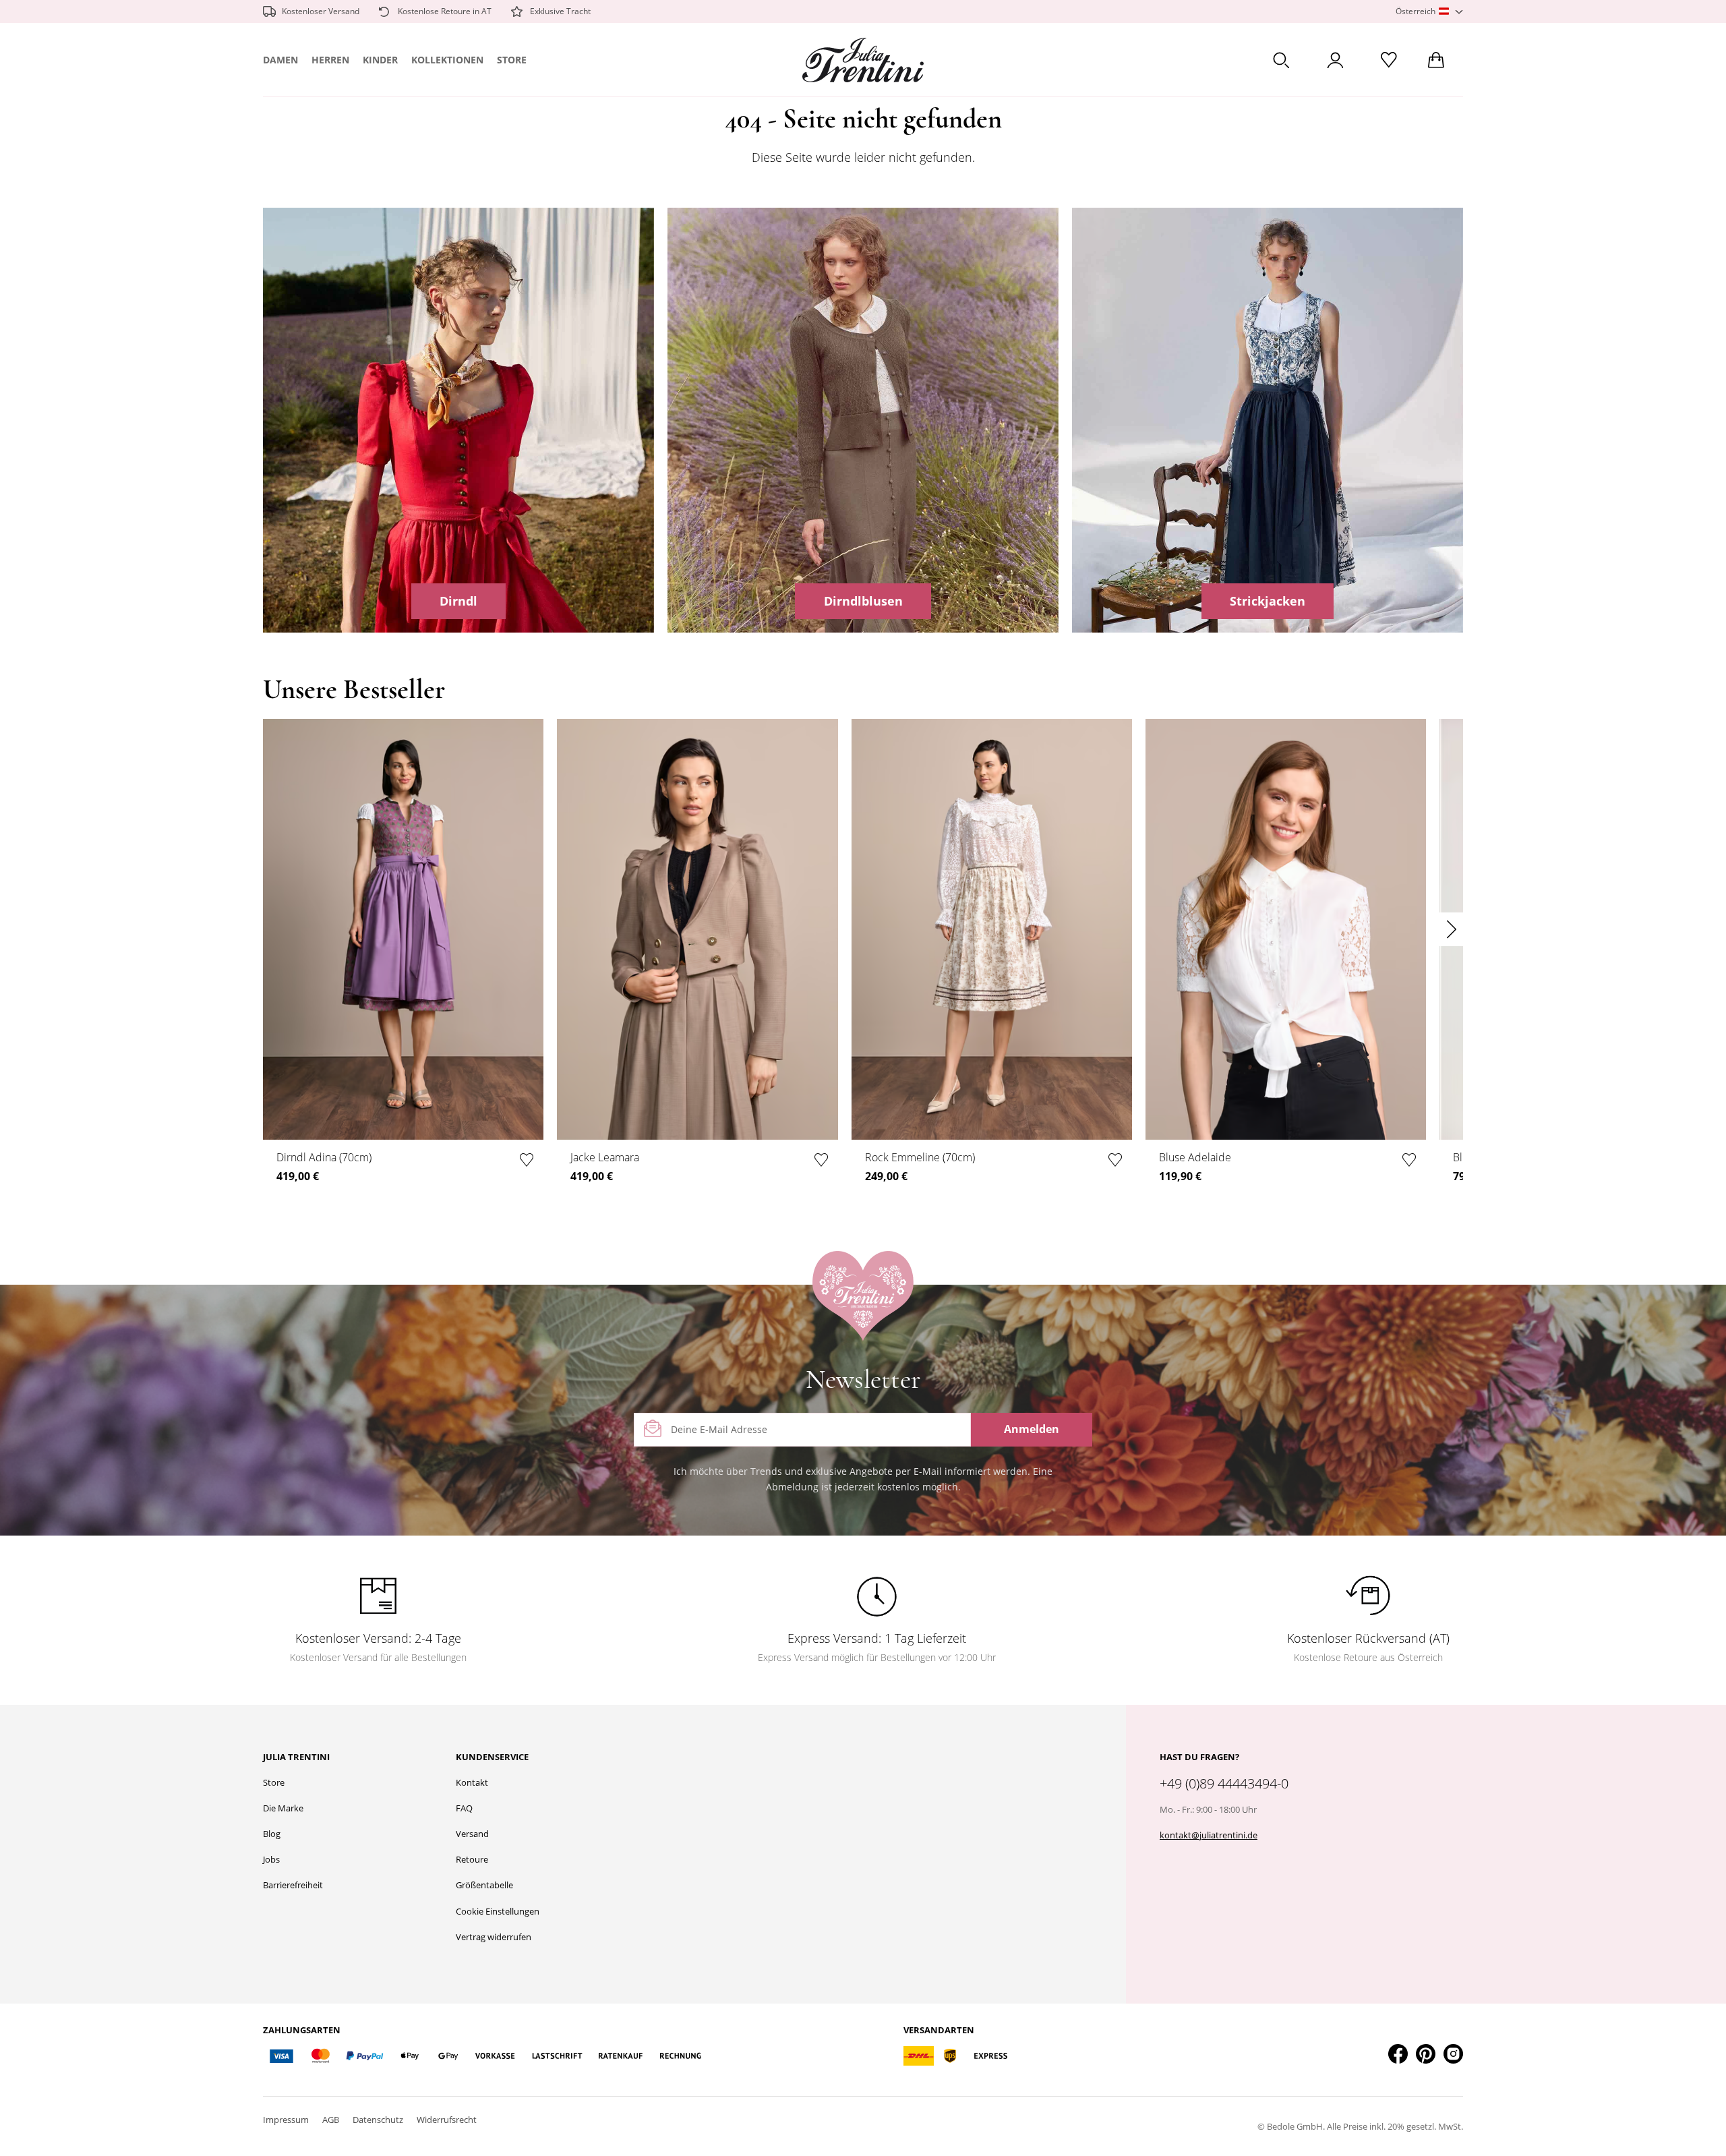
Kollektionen (447, 60)
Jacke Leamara (605, 1157)
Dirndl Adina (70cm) (324, 1157)
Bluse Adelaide (1195, 1157)
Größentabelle (484, 1885)
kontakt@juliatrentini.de (1209, 1835)
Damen (280, 60)
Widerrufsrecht (447, 2120)
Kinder (380, 60)
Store (512, 60)
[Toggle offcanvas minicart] (1436, 60)
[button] (1429, 12)
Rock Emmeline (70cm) (920, 1157)
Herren (330, 60)
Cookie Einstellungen (498, 1911)
